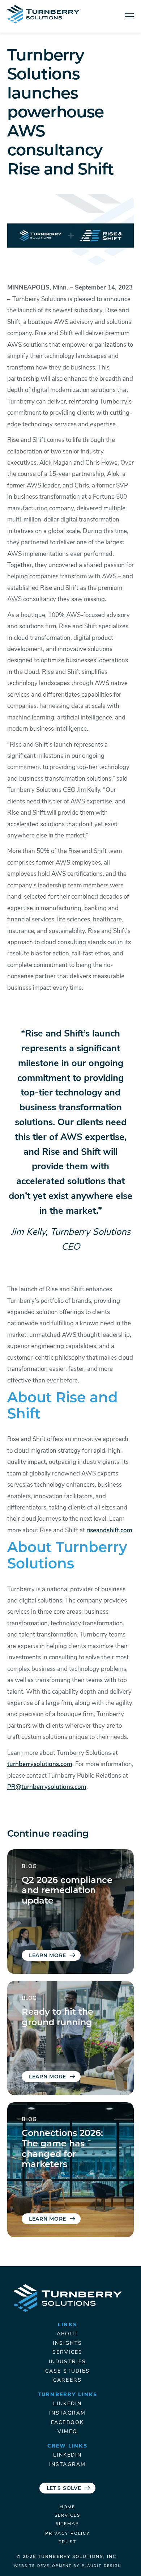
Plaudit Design (102, 2566)
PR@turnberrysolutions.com (47, 1787)
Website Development (43, 2566)
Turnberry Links (67, 2395)
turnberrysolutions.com (40, 1764)
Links (67, 2325)
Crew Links (67, 2446)
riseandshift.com (109, 1531)
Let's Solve (64, 2489)
